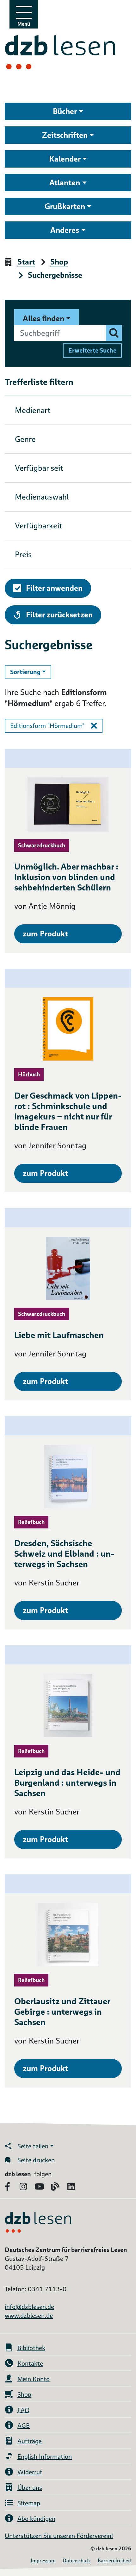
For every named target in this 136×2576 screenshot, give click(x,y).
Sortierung (31, 672)
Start (26, 262)
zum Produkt (45, 934)
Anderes (65, 230)
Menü (24, 24)
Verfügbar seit (39, 468)
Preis (23, 555)
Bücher (65, 111)
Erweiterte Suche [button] (92, 350)
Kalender (65, 159)
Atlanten (65, 183)
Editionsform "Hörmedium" (47, 726)
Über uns (30, 2488)
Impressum (43, 2561)
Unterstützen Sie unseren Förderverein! (59, 2536)
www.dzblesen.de (29, 2316)
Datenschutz (77, 2561)
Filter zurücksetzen (59, 615)
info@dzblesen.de (29, 2307)
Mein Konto (34, 2379)
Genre (25, 439)
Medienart (33, 410)
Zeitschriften (65, 135)
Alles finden (43, 319)
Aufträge (30, 2441)
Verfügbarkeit (39, 526)
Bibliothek (31, 2348)
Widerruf (30, 2472)
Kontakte (30, 2363)
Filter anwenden (54, 588)
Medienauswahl (42, 497)
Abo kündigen (36, 2519)
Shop (59, 262)
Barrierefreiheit (114, 2561)
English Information (45, 2457)
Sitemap (29, 2503)
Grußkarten (65, 206)
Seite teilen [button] (33, 2146)
